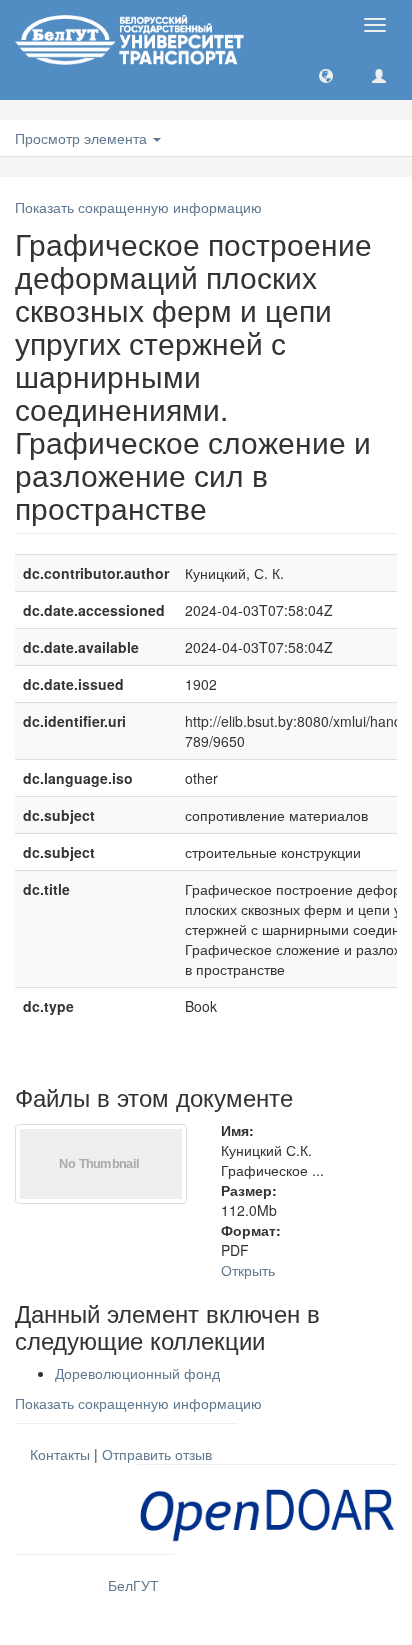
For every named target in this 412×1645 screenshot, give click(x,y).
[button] (326, 75)
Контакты (60, 1454)
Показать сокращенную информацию (138, 207)
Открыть (248, 1270)
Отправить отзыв (157, 1454)
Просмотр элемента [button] (83, 138)
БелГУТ (133, 1585)
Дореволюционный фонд (137, 1373)
